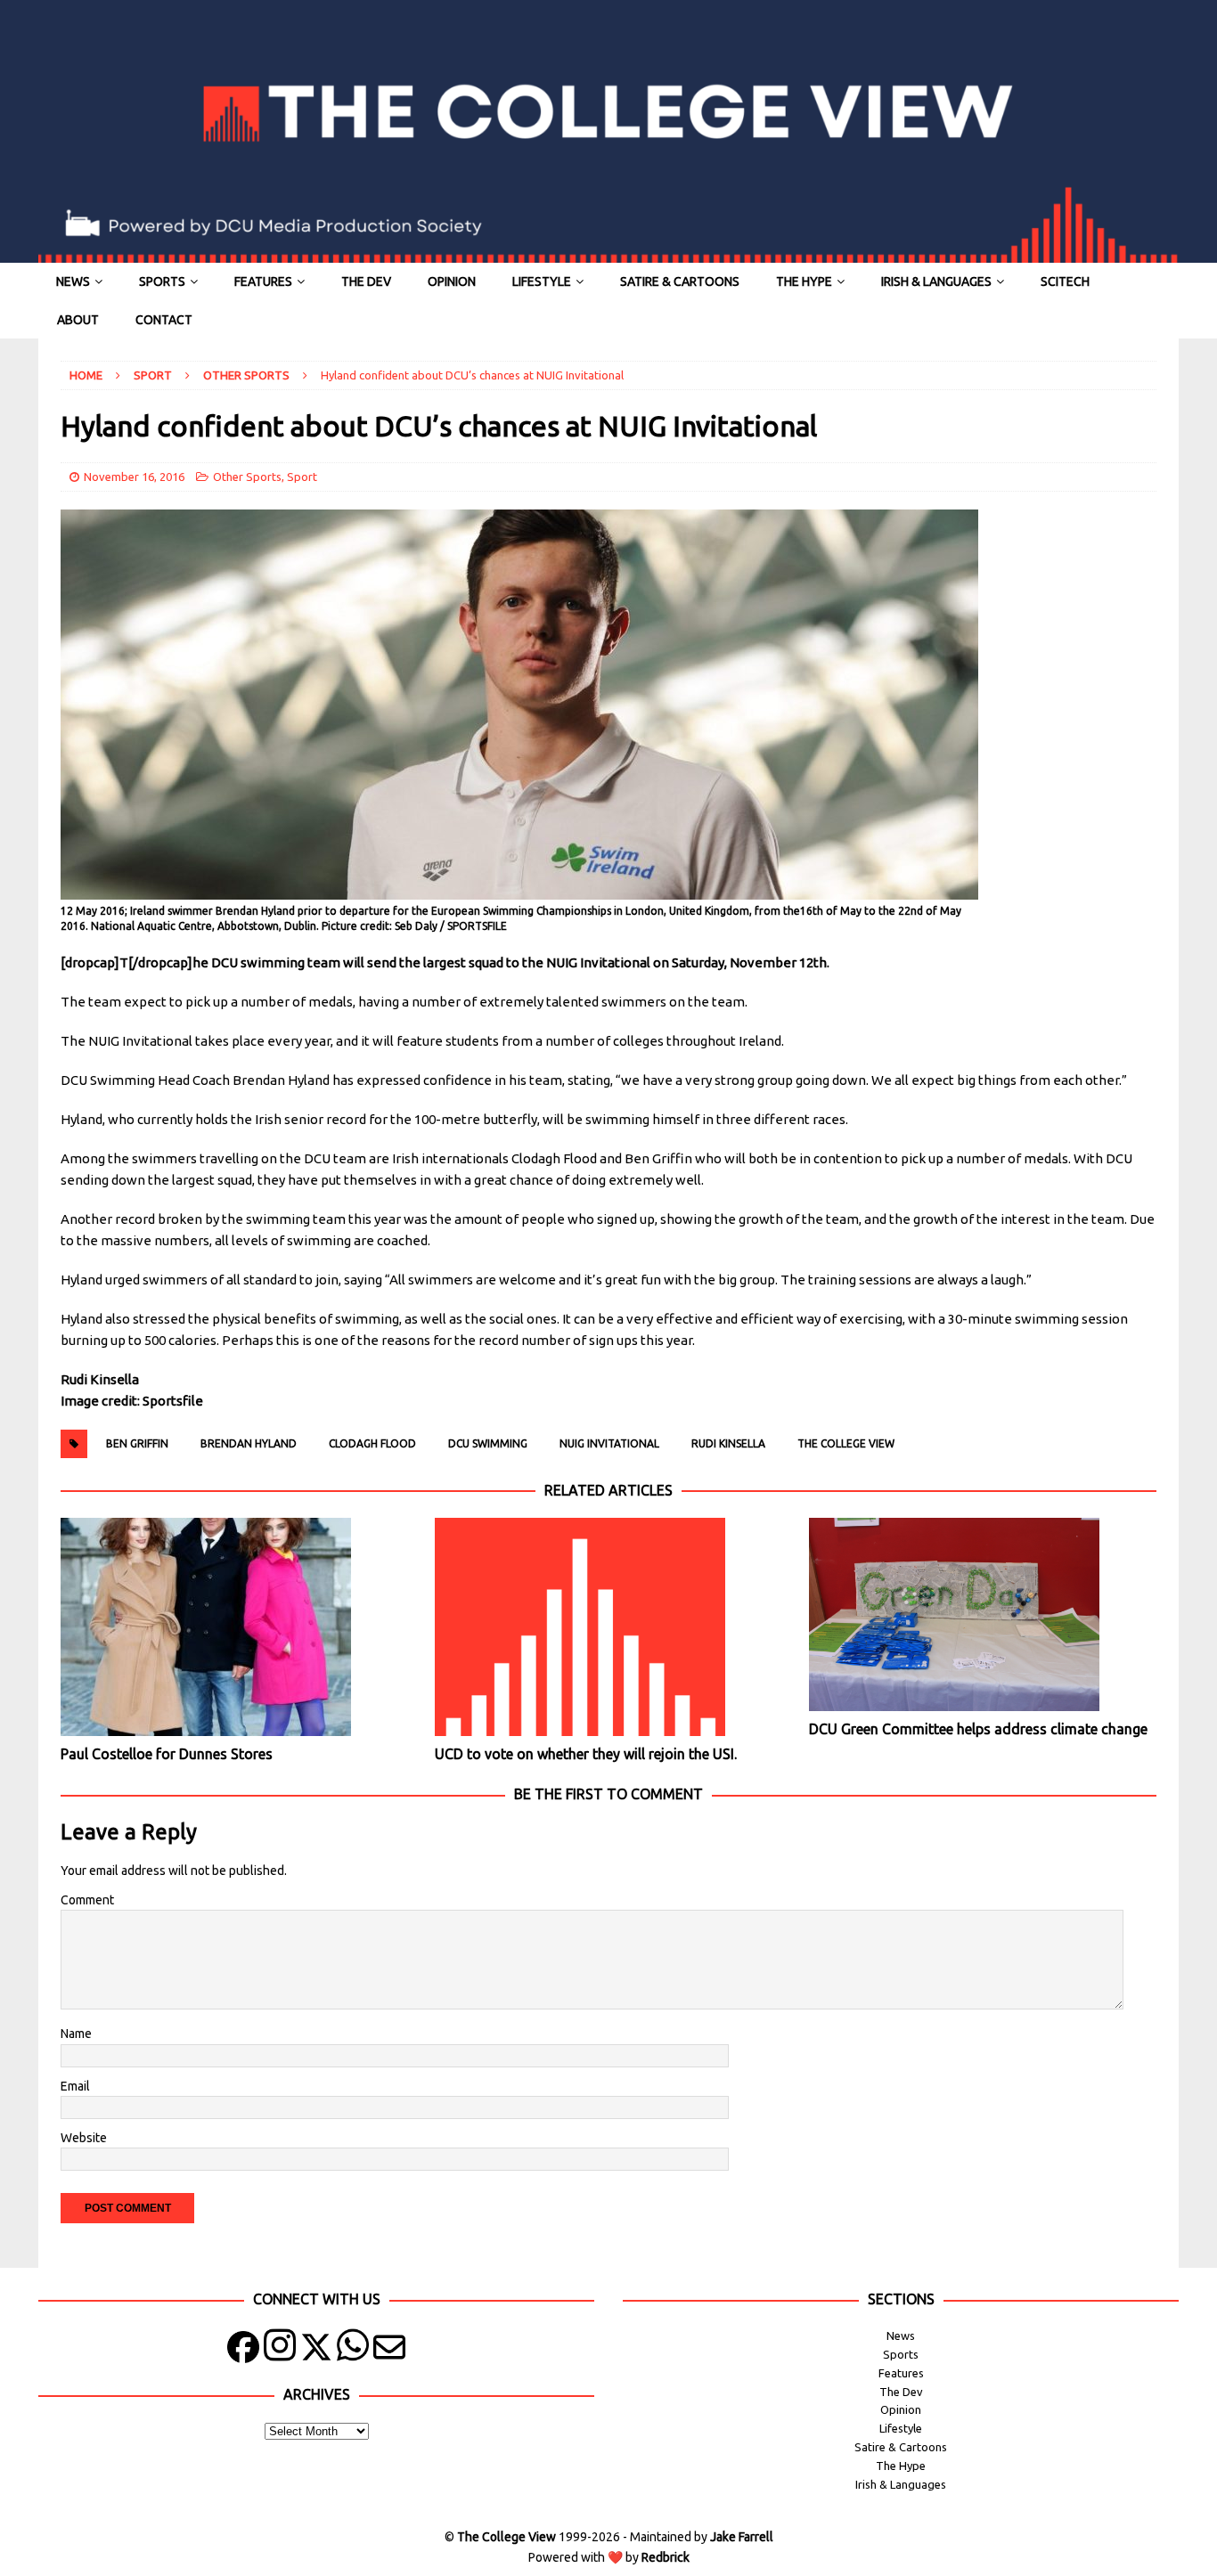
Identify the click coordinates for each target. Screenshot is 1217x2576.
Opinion (452, 281)
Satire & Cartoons (680, 281)
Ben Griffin (137, 1443)
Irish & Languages (936, 281)
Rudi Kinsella (728, 1443)
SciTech (1065, 281)
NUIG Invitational (609, 1443)
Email (75, 2086)
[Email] (389, 2351)
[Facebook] (243, 2351)
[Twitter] (316, 2351)
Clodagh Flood (372, 1443)
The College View (846, 1443)
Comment (87, 1900)
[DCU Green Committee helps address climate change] (982, 1614)
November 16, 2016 (134, 477)
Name (76, 2034)
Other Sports (247, 477)
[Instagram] (280, 2351)
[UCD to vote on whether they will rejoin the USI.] (608, 1627)
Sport (153, 375)
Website (84, 2138)
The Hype (804, 281)
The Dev (366, 281)
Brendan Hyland (249, 1443)
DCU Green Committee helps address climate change (978, 1729)
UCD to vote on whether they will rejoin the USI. (586, 1754)
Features (263, 281)
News (73, 281)
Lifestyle (542, 281)
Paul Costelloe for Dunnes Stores (167, 1754)
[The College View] (608, 253)
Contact (164, 320)
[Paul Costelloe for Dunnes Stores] (234, 1627)
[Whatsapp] (353, 2351)
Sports (162, 281)
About (78, 320)
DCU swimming (488, 1443)
